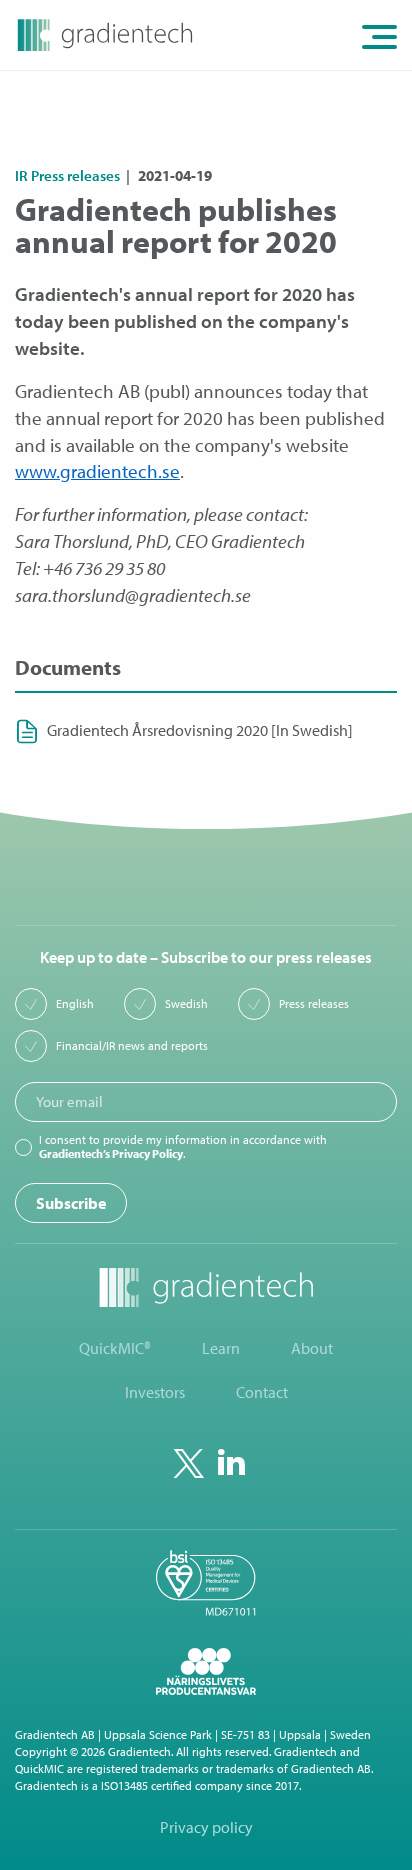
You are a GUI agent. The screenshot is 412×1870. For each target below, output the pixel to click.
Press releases (314, 1004)
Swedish (186, 1004)
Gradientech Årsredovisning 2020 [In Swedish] (200, 730)
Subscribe (71, 1203)
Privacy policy (206, 1827)
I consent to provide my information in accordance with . (183, 1147)
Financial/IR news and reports (132, 1046)
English (75, 1004)
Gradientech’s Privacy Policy (111, 1153)
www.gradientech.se (97, 471)
